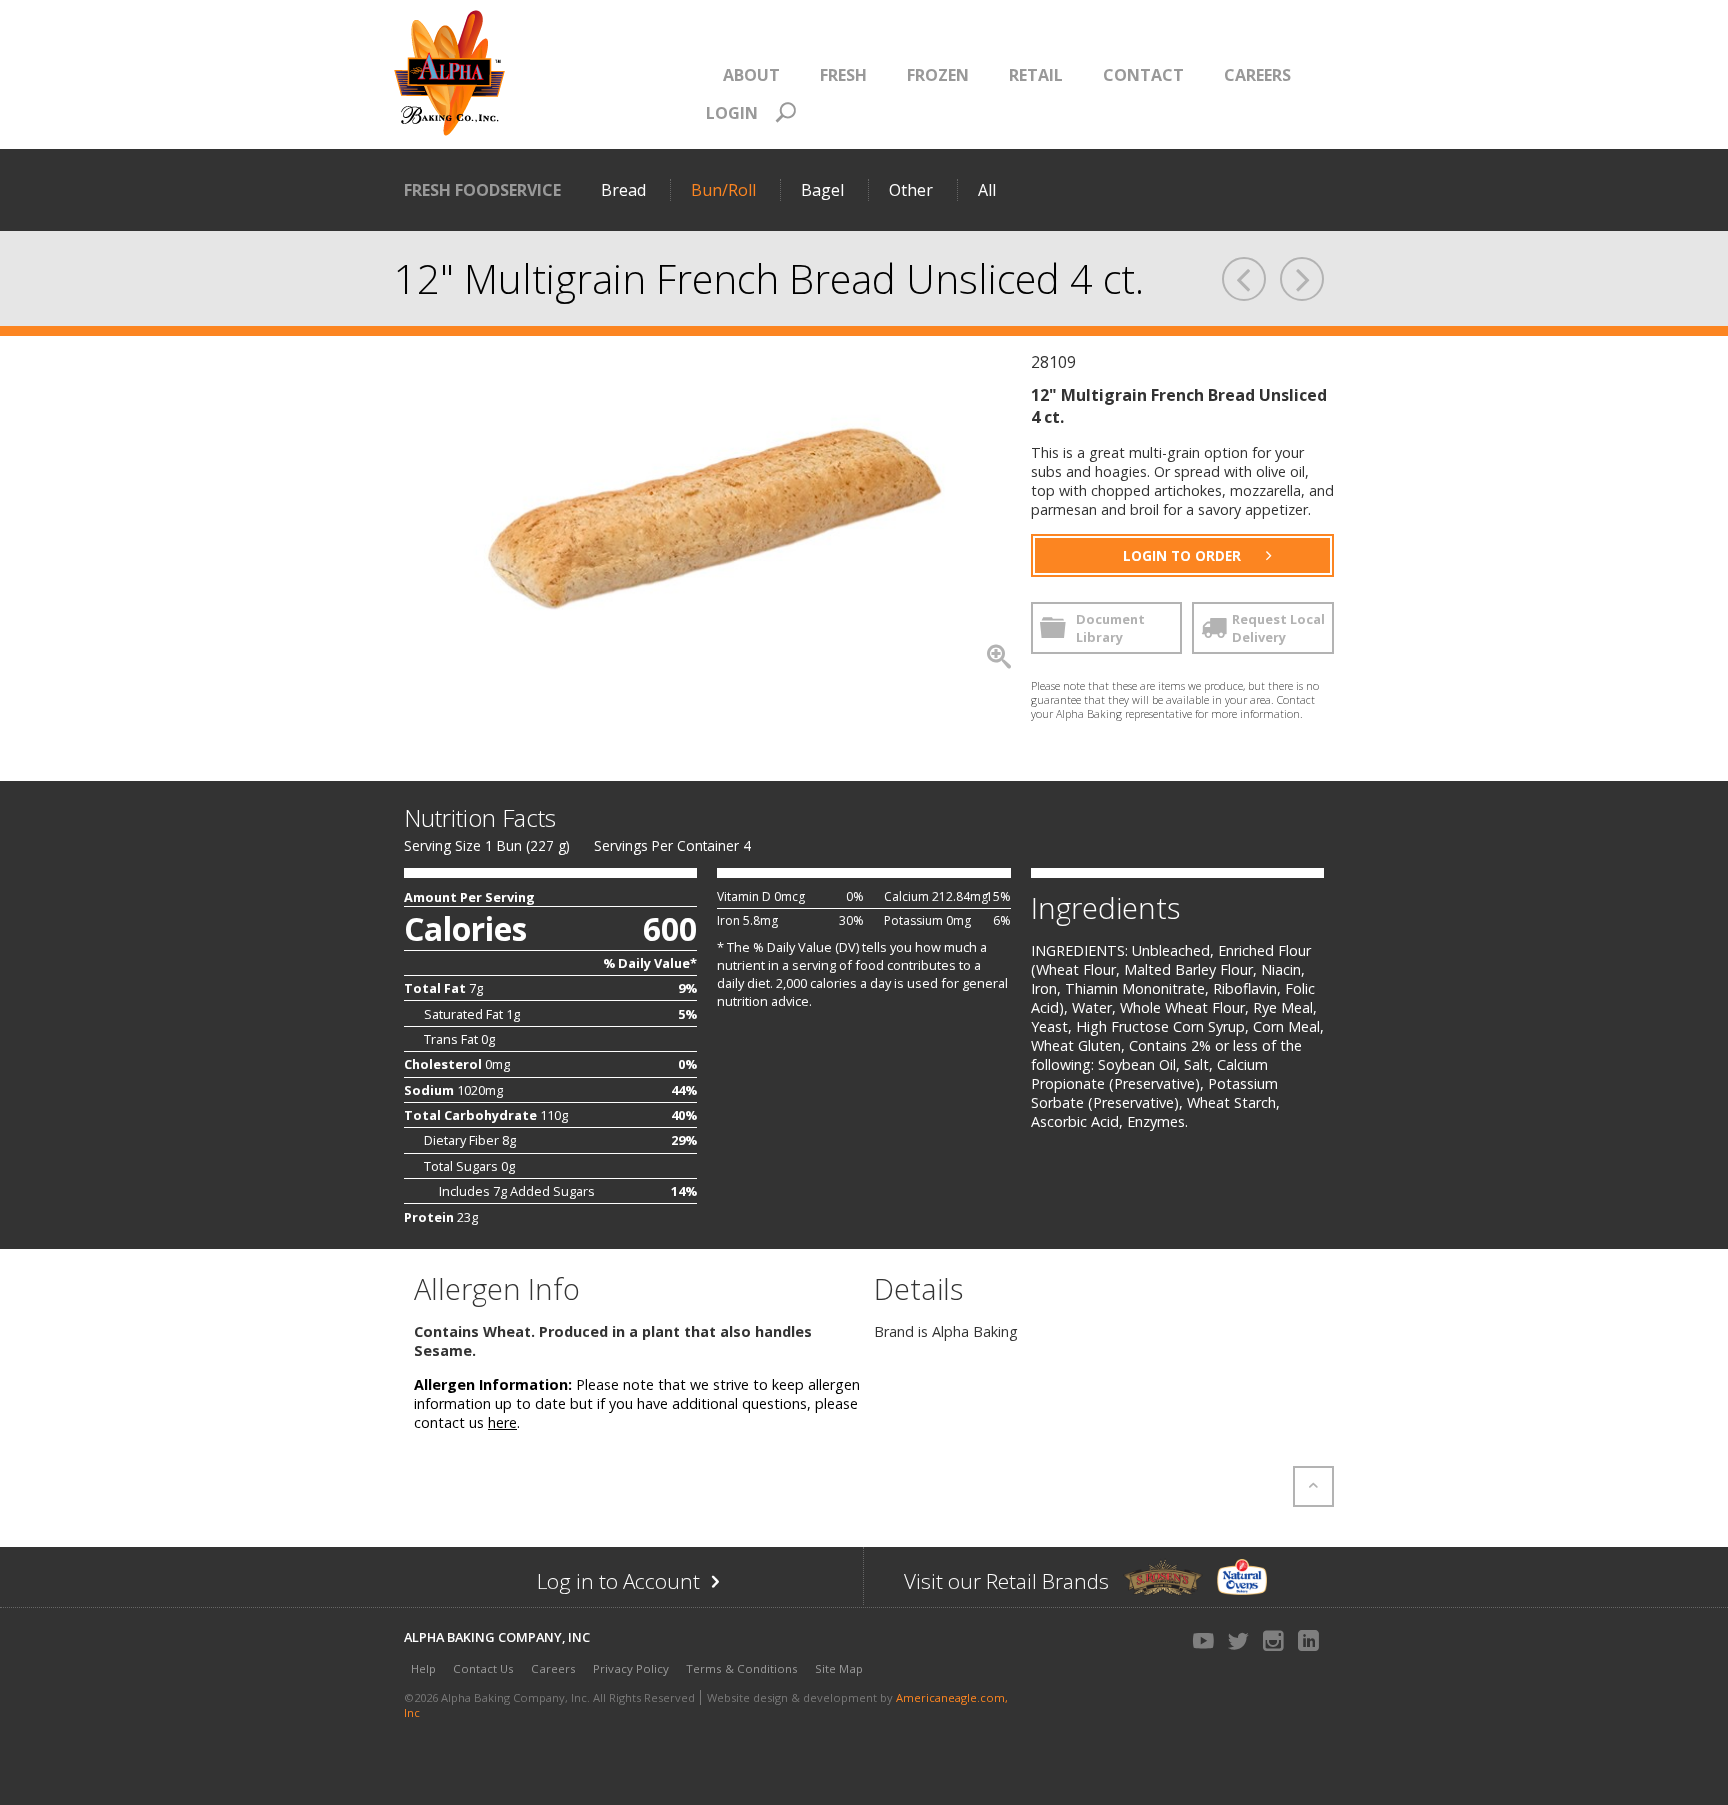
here (502, 1422)
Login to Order (1182, 555)
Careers (553, 1668)
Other (911, 190)
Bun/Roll (723, 190)
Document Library (1110, 628)
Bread (623, 190)
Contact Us (483, 1668)
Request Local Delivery (1278, 628)
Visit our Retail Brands (1006, 1581)
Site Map (839, 1668)
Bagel (822, 190)
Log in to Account (658, 1586)
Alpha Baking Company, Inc (497, 1637)
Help (423, 1668)
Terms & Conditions (742, 1668)
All (987, 190)
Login (732, 113)
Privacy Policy (631, 1668)
